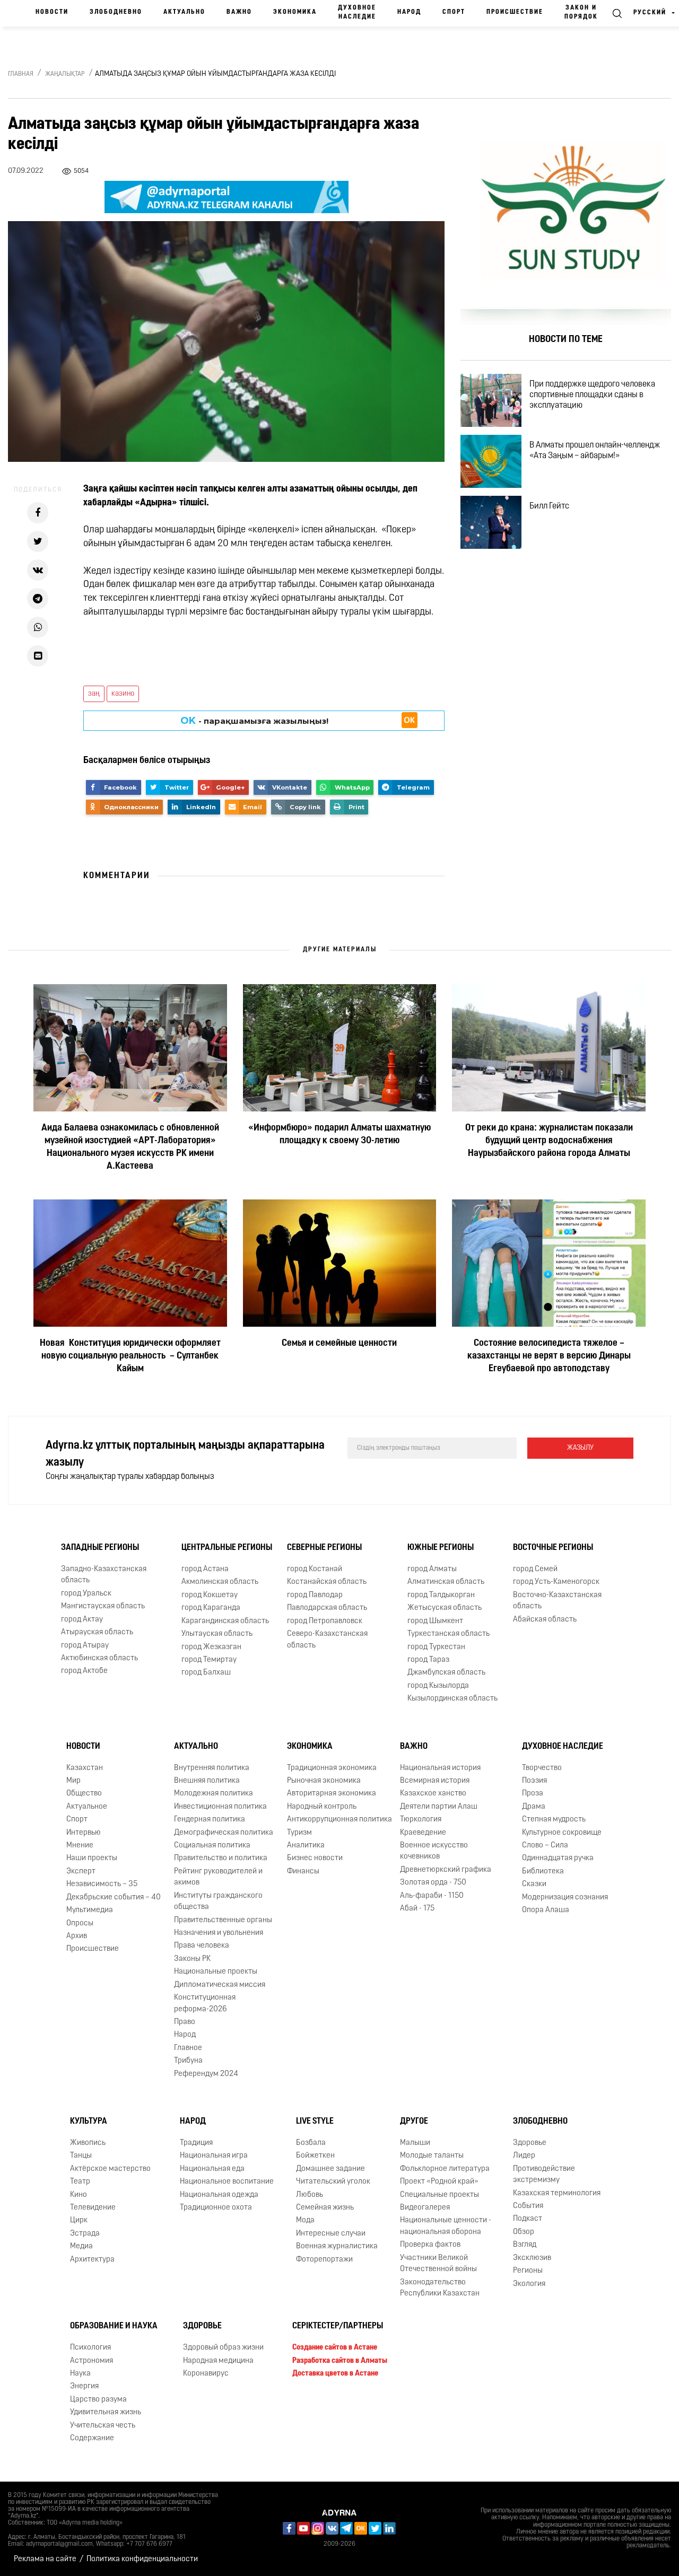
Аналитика (306, 1846)
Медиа (81, 2246)
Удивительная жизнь (106, 2412)
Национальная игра (214, 2156)
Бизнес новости (315, 1858)
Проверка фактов (430, 2245)
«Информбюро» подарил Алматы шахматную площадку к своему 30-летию (339, 1135)
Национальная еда (212, 2169)
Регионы (528, 2271)
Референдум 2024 (206, 2074)
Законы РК (192, 1959)
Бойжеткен (315, 2156)
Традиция (196, 2143)
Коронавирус (206, 2374)
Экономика (295, 12)
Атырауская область (97, 1632)
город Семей (535, 1569)
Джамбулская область (446, 1673)
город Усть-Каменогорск (556, 1582)
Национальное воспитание (227, 2182)
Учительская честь (103, 2426)
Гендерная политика (210, 1820)
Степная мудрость (554, 1820)
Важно (239, 12)
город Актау (82, 1620)
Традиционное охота (216, 2208)
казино (123, 694)
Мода (305, 2220)
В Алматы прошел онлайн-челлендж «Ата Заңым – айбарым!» (595, 451)
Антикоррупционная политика (339, 1820)
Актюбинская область (99, 1658)
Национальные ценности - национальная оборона (446, 2226)
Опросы (80, 1924)
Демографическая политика (224, 1833)
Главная (21, 74)
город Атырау (85, 1646)
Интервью (84, 1833)
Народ (409, 12)
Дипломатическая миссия (220, 1985)
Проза (533, 1794)
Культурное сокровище (562, 1833)
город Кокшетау (210, 1595)
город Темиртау (209, 1660)
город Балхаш (206, 1673)
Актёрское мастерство (110, 2169)
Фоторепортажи (324, 2260)
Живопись (88, 2143)
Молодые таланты (432, 2156)
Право (185, 2022)
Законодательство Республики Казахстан (440, 2288)
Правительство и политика (221, 1858)
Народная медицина (218, 2361)
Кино (79, 2195)
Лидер (524, 2156)
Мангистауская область (103, 1606)
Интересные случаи (331, 2234)
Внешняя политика (207, 1781)
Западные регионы (100, 1548)
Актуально (184, 12)
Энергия (84, 2387)
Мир (73, 1781)
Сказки (534, 1884)
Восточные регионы (553, 1548)
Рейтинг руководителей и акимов (218, 1877)
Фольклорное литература (445, 2169)
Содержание (92, 2438)
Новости (52, 12)
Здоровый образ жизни (223, 2348)
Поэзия (534, 1781)
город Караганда (211, 1608)
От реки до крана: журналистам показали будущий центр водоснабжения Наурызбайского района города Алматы (549, 1142)
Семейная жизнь (325, 2208)
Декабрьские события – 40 (114, 1898)
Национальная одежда (219, 2195)
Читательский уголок (333, 2182)
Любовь (310, 2195)
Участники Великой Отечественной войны (438, 2264)
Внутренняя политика (212, 1768)
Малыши (415, 2143)
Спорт (454, 12)
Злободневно (116, 12)
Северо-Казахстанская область (327, 1640)
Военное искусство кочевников (434, 1851)
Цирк (79, 2220)
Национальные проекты (216, 1972)
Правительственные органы (223, 1920)
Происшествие (515, 12)
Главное (188, 2048)
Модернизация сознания (565, 1898)
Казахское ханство (433, 1794)
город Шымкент (435, 1621)
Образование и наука (114, 2326)
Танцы (81, 2156)
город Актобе (84, 1671)
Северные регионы (324, 1548)
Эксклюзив (532, 2258)
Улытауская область (217, 1634)
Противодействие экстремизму (544, 2175)
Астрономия (92, 2361)
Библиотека (543, 1872)
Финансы (303, 1872)
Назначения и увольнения (219, 1933)
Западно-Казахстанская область (104, 1575)
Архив (77, 1936)
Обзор (524, 2232)
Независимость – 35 (102, 1884)
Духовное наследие (357, 12)
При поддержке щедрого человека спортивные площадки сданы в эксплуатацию (592, 395)
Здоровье (530, 2143)
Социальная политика (212, 1846)
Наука (80, 2374)
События (528, 2206)
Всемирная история (435, 1781)
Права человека (202, 1946)
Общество (84, 1794)
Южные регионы (441, 1548)
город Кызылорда (438, 1686)
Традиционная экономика (332, 1768)
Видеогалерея (425, 2208)
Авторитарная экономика (332, 1794)
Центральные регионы (227, 1548)
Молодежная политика (214, 1794)
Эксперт (81, 1872)
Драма (534, 1807)
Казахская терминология (557, 2193)
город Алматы (432, 1569)
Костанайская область (327, 1582)
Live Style (315, 2122)
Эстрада (85, 2234)
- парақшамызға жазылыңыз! (254, 721)
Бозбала (311, 2143)
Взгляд (525, 2245)
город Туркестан (436, 1647)
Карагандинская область (225, 1621)
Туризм (299, 1833)
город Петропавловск (325, 1621)
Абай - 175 (417, 1909)
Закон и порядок (581, 12)
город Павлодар (315, 1595)
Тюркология (421, 1820)
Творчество (542, 1768)
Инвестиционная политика (220, 1807)
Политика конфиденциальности (142, 2559)
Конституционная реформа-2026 (205, 2003)
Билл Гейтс (549, 506)
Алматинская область (446, 1582)
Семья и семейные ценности (339, 1344)
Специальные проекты (439, 2195)
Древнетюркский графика (446, 1870)
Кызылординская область (452, 1699)
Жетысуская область (445, 1608)
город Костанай (315, 1569)
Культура (89, 2122)
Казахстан (85, 1768)
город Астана (205, 1569)
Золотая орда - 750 (433, 1883)
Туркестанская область (449, 1634)
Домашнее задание (330, 2169)
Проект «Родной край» (439, 2182)
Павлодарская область (327, 1608)
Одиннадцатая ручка (558, 1858)
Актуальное (87, 1807)
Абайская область (545, 1620)
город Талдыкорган (441, 1595)
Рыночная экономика (324, 1781)
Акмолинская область (220, 1582)
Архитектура (92, 2260)
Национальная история (440, 1768)
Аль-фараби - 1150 (432, 1896)
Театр (80, 2182)
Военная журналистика (337, 2246)
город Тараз (428, 1660)
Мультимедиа (90, 1910)
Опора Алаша (546, 1910)
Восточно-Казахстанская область (557, 1601)
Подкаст (528, 2219)
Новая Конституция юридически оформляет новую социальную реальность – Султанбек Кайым (130, 1357)
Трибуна (188, 2061)
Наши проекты (92, 1858)
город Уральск (86, 1594)
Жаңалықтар (65, 74)
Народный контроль (322, 1807)
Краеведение (423, 1833)
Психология (90, 2348)
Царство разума (98, 2400)
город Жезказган (211, 1647)
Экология (529, 2284)
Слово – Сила (545, 1846)
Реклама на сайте (45, 2559)
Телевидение (93, 2208)
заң (94, 694)
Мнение (80, 1846)
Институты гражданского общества (218, 1902)
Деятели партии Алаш (439, 1807)
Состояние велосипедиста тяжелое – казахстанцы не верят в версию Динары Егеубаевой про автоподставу (549, 1357)
